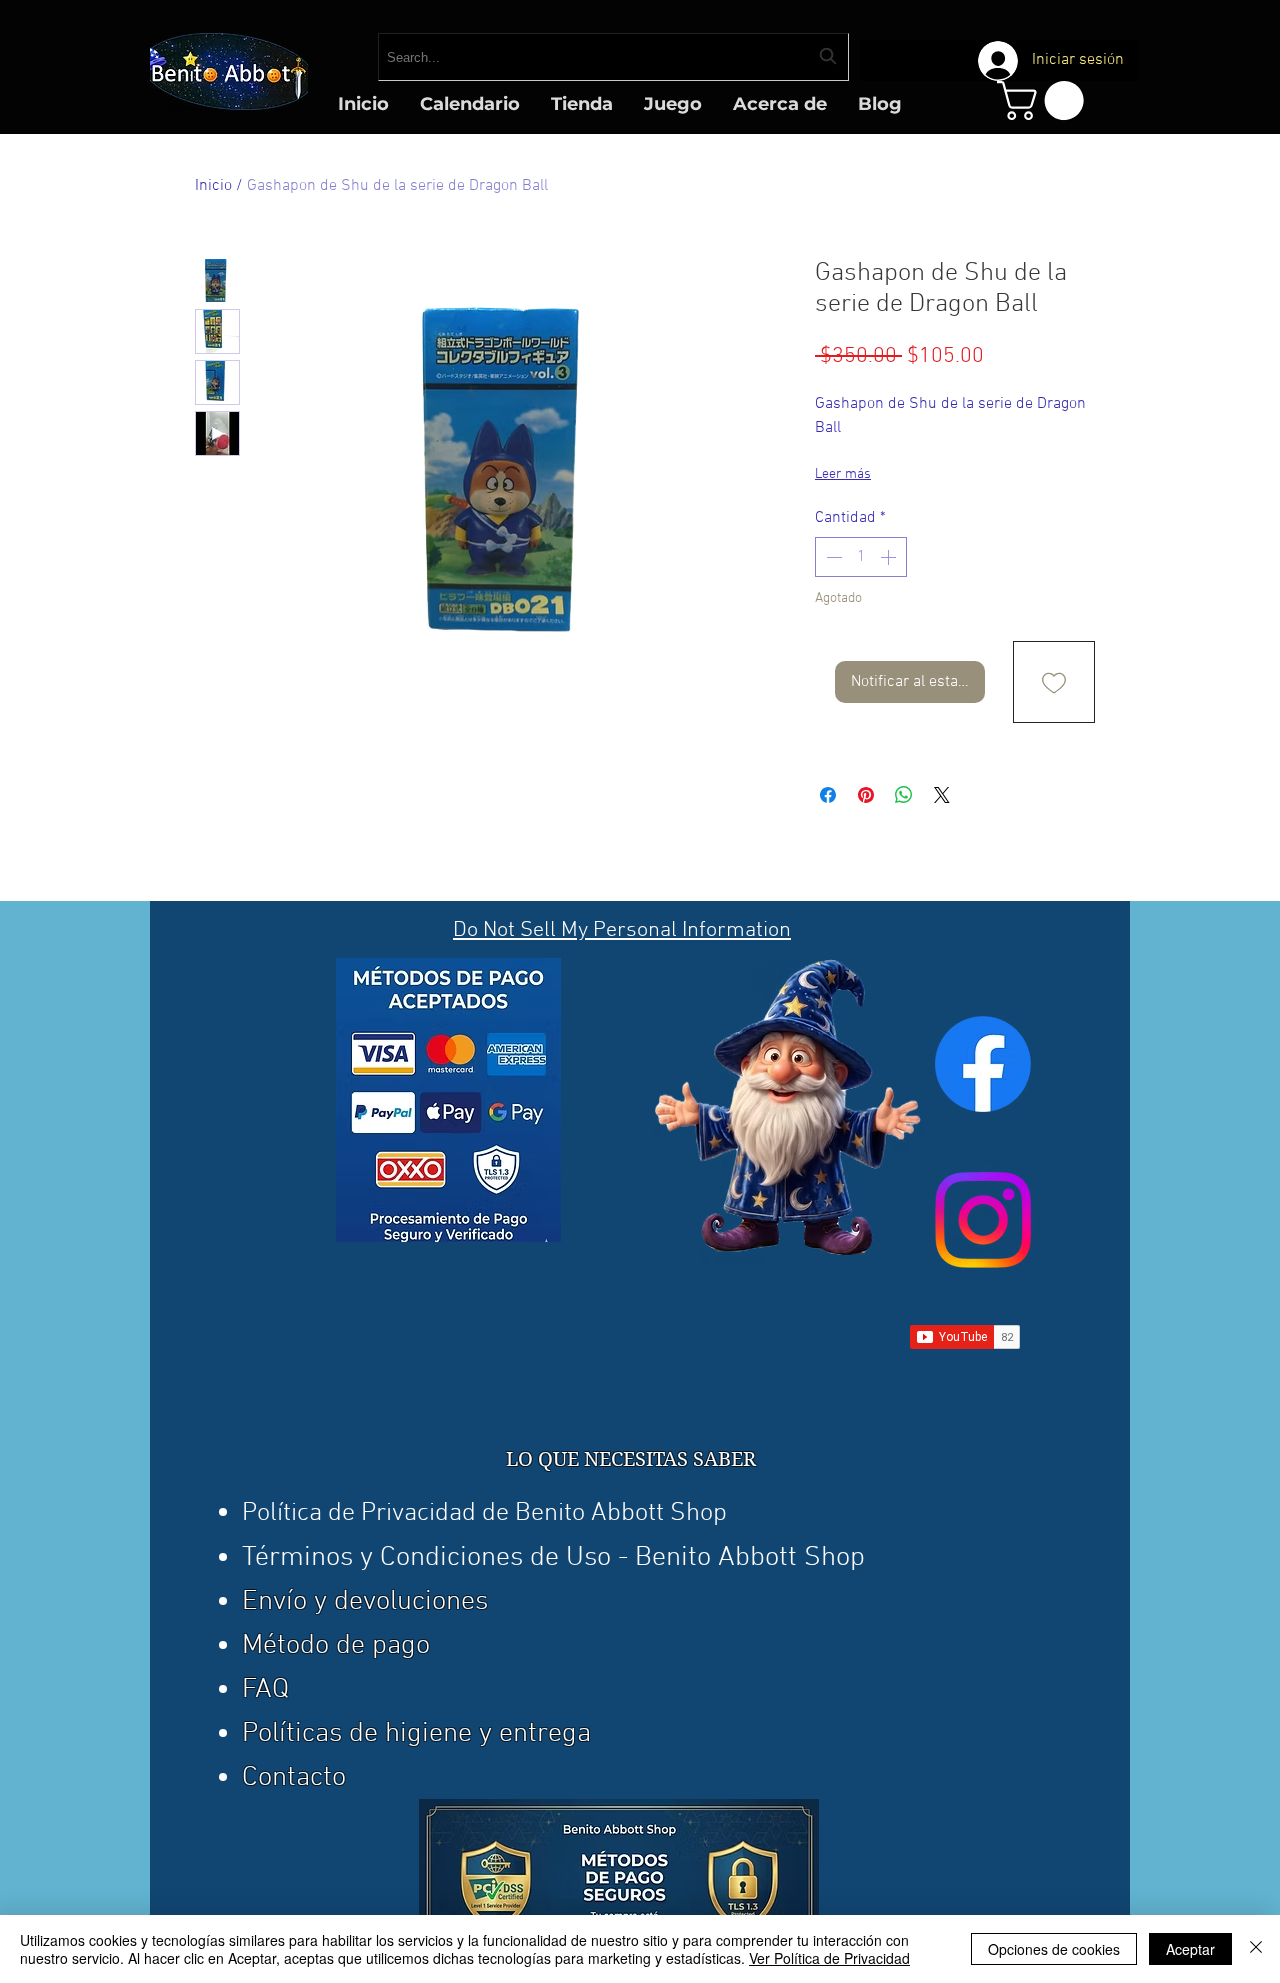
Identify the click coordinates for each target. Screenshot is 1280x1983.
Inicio (213, 186)
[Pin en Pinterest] (866, 795)
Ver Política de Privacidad (829, 1958)
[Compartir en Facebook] (828, 795)
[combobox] (613, 57)
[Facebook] (983, 1064)
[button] (1045, 100)
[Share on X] (942, 795)
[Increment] (890, 557)
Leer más (843, 474)
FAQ (265, 1690)
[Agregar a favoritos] (1054, 682)
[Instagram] (983, 1220)
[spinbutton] (861, 557)
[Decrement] (832, 557)
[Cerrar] (1256, 1949)
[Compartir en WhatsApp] (904, 795)
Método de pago (336, 1646)
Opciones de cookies (1054, 1949)
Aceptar (1190, 1949)
